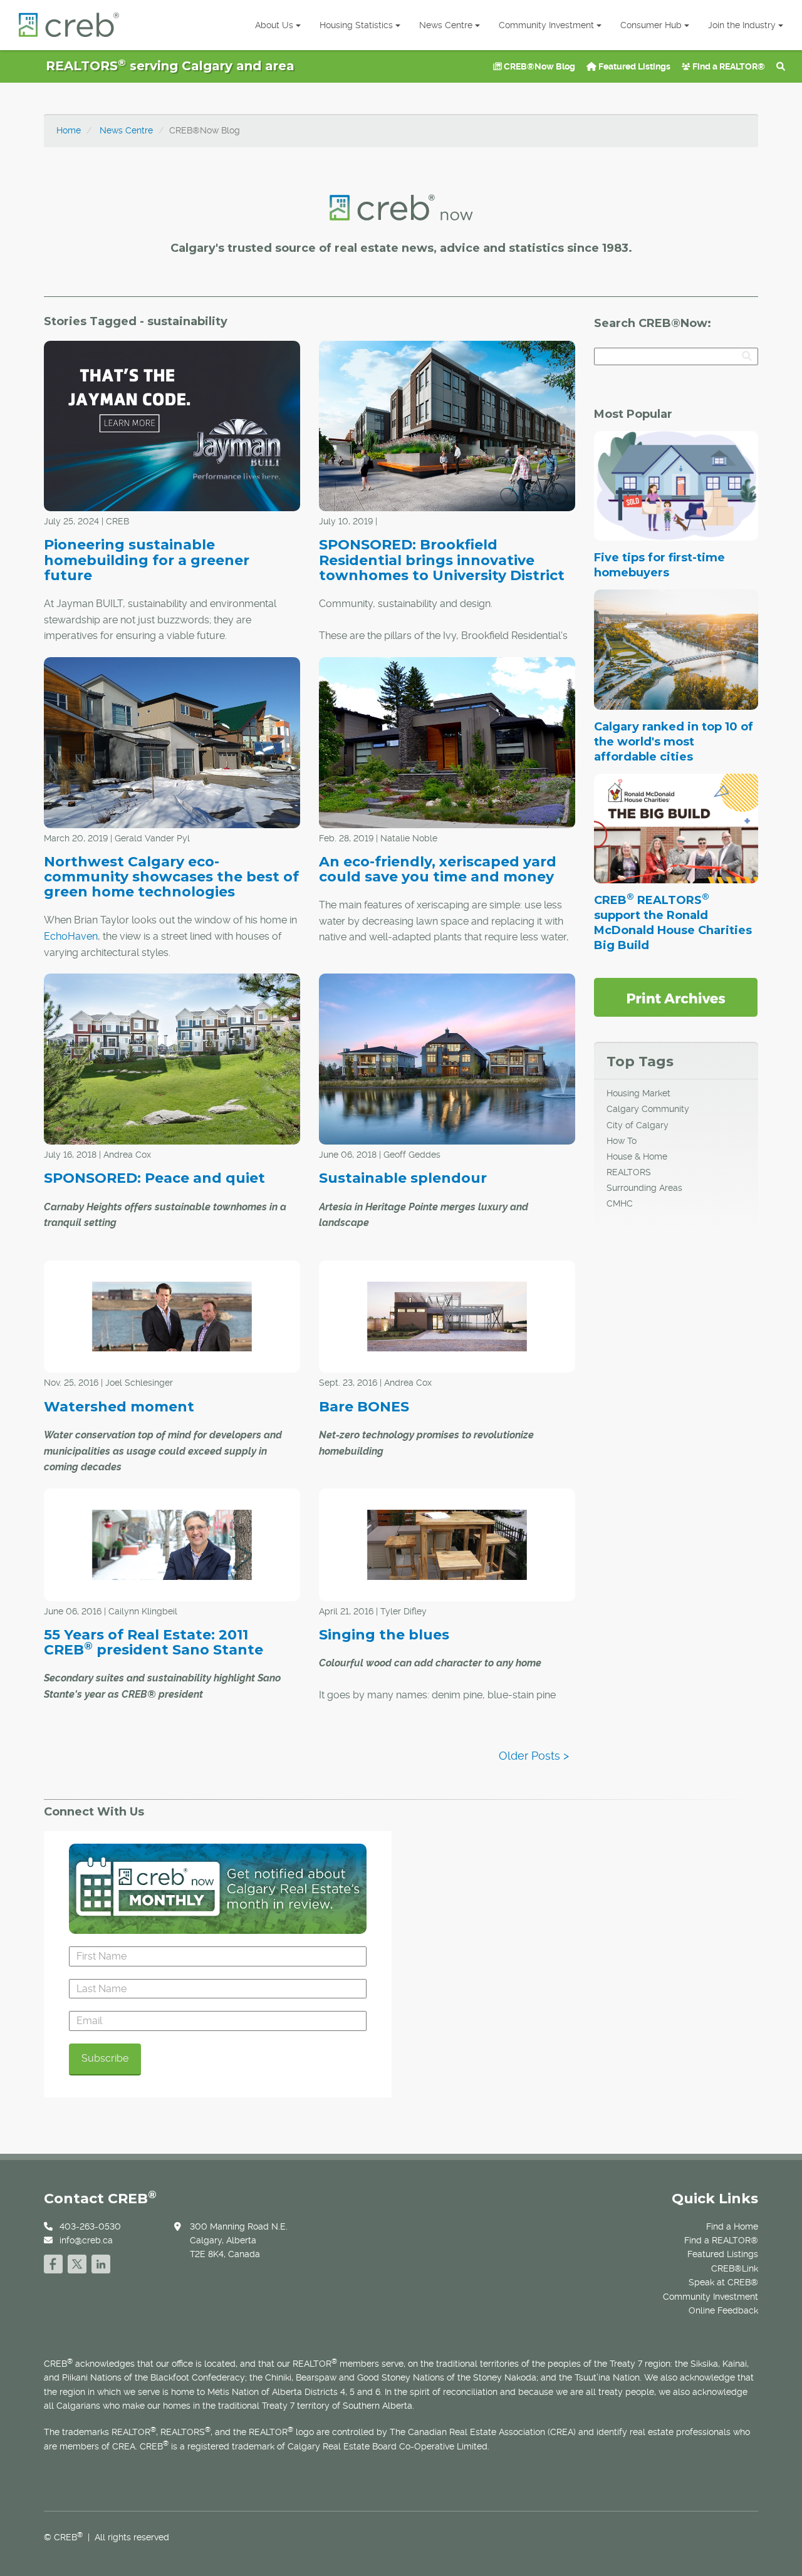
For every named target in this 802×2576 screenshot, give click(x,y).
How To (622, 1141)
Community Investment (546, 25)
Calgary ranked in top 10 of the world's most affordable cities (674, 742)
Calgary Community (648, 1109)
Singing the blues (384, 1635)
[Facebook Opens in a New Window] (53, 2262)
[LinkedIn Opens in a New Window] (101, 2262)
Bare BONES (364, 1407)
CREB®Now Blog (539, 66)
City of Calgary (638, 1125)
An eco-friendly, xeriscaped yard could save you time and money (438, 869)
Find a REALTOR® (728, 66)
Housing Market (638, 1093)
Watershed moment (119, 1407)
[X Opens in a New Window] (77, 2262)
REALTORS (629, 1172)
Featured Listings (633, 66)
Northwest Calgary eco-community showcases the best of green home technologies (171, 877)
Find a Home (732, 2226)
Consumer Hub (651, 25)
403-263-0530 (90, 2226)
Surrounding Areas (644, 1188)
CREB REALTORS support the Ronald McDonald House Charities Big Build (673, 923)
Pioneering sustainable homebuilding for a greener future (147, 560)
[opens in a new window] (676, 997)
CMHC (620, 1203)
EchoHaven (71, 936)
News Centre (446, 25)
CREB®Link (735, 2268)
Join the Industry (742, 25)
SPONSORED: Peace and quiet (154, 1178)
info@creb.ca (86, 2240)
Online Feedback (723, 2310)
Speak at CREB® (723, 2282)
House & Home (637, 1156)
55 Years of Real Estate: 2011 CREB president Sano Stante (154, 1642)
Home (69, 130)
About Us (274, 25)
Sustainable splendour (403, 1178)
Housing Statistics (356, 25)
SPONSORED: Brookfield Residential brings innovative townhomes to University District (442, 560)
